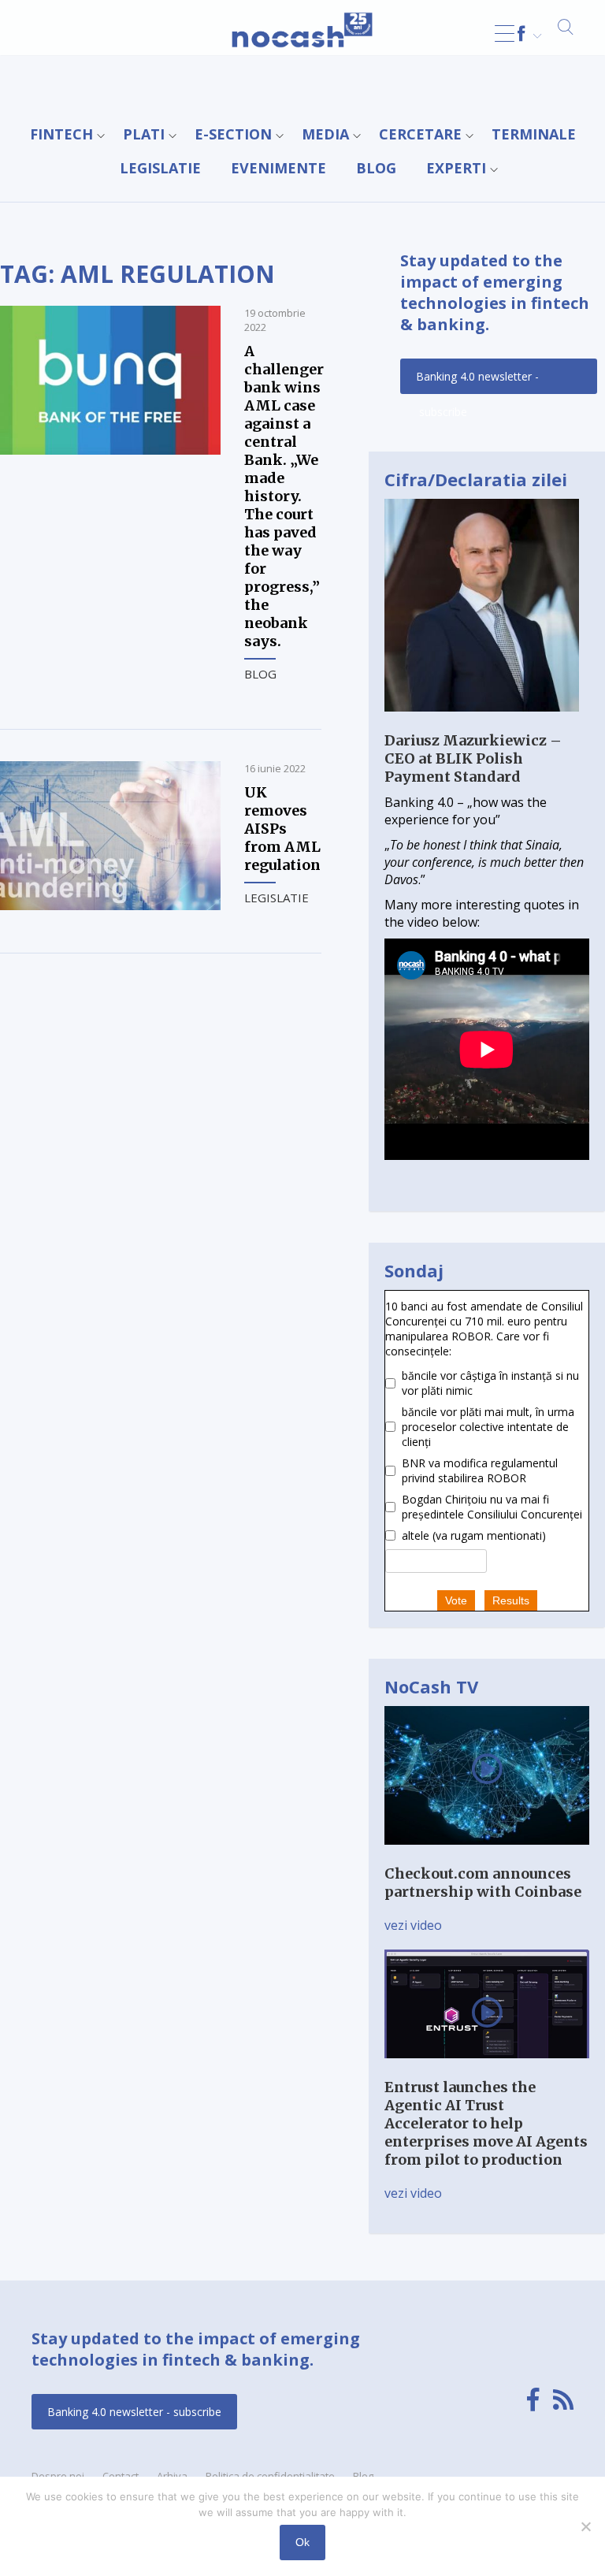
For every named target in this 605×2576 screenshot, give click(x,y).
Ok (302, 2542)
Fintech (61, 134)
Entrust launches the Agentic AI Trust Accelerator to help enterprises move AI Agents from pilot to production (486, 2123)
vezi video (413, 1925)
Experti (456, 168)
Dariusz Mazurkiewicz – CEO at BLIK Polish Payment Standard (473, 758)
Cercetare (420, 134)
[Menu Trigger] (505, 33)
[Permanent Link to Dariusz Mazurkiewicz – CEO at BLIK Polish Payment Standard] (482, 723)
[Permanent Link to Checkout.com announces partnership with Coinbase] (487, 1856)
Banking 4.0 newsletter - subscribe (477, 381)
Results (511, 1600)
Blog (376, 168)
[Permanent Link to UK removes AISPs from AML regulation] (110, 905)
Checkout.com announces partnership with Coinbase (483, 1883)
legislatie (160, 168)
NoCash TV (431, 1686)
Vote (456, 1600)
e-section (233, 134)
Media (325, 134)
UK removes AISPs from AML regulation (282, 829)
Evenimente (278, 168)
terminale (534, 134)
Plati (144, 134)
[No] (585, 2526)
